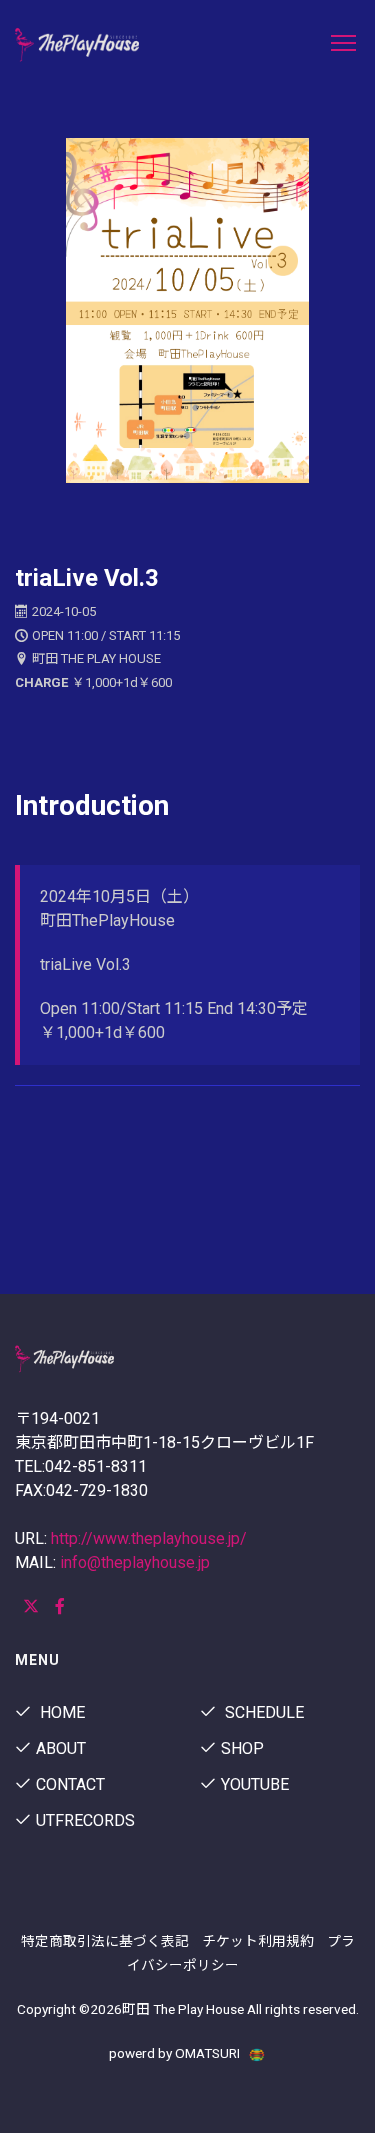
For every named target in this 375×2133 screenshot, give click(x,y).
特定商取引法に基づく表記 (105, 1941)
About (61, 1748)
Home (60, 1712)
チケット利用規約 (258, 1941)
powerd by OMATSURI (176, 2053)
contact (70, 1784)
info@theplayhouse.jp (135, 1562)
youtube (255, 1784)
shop (242, 1748)
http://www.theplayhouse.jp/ (149, 1538)
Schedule (262, 1712)
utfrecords (85, 1820)
